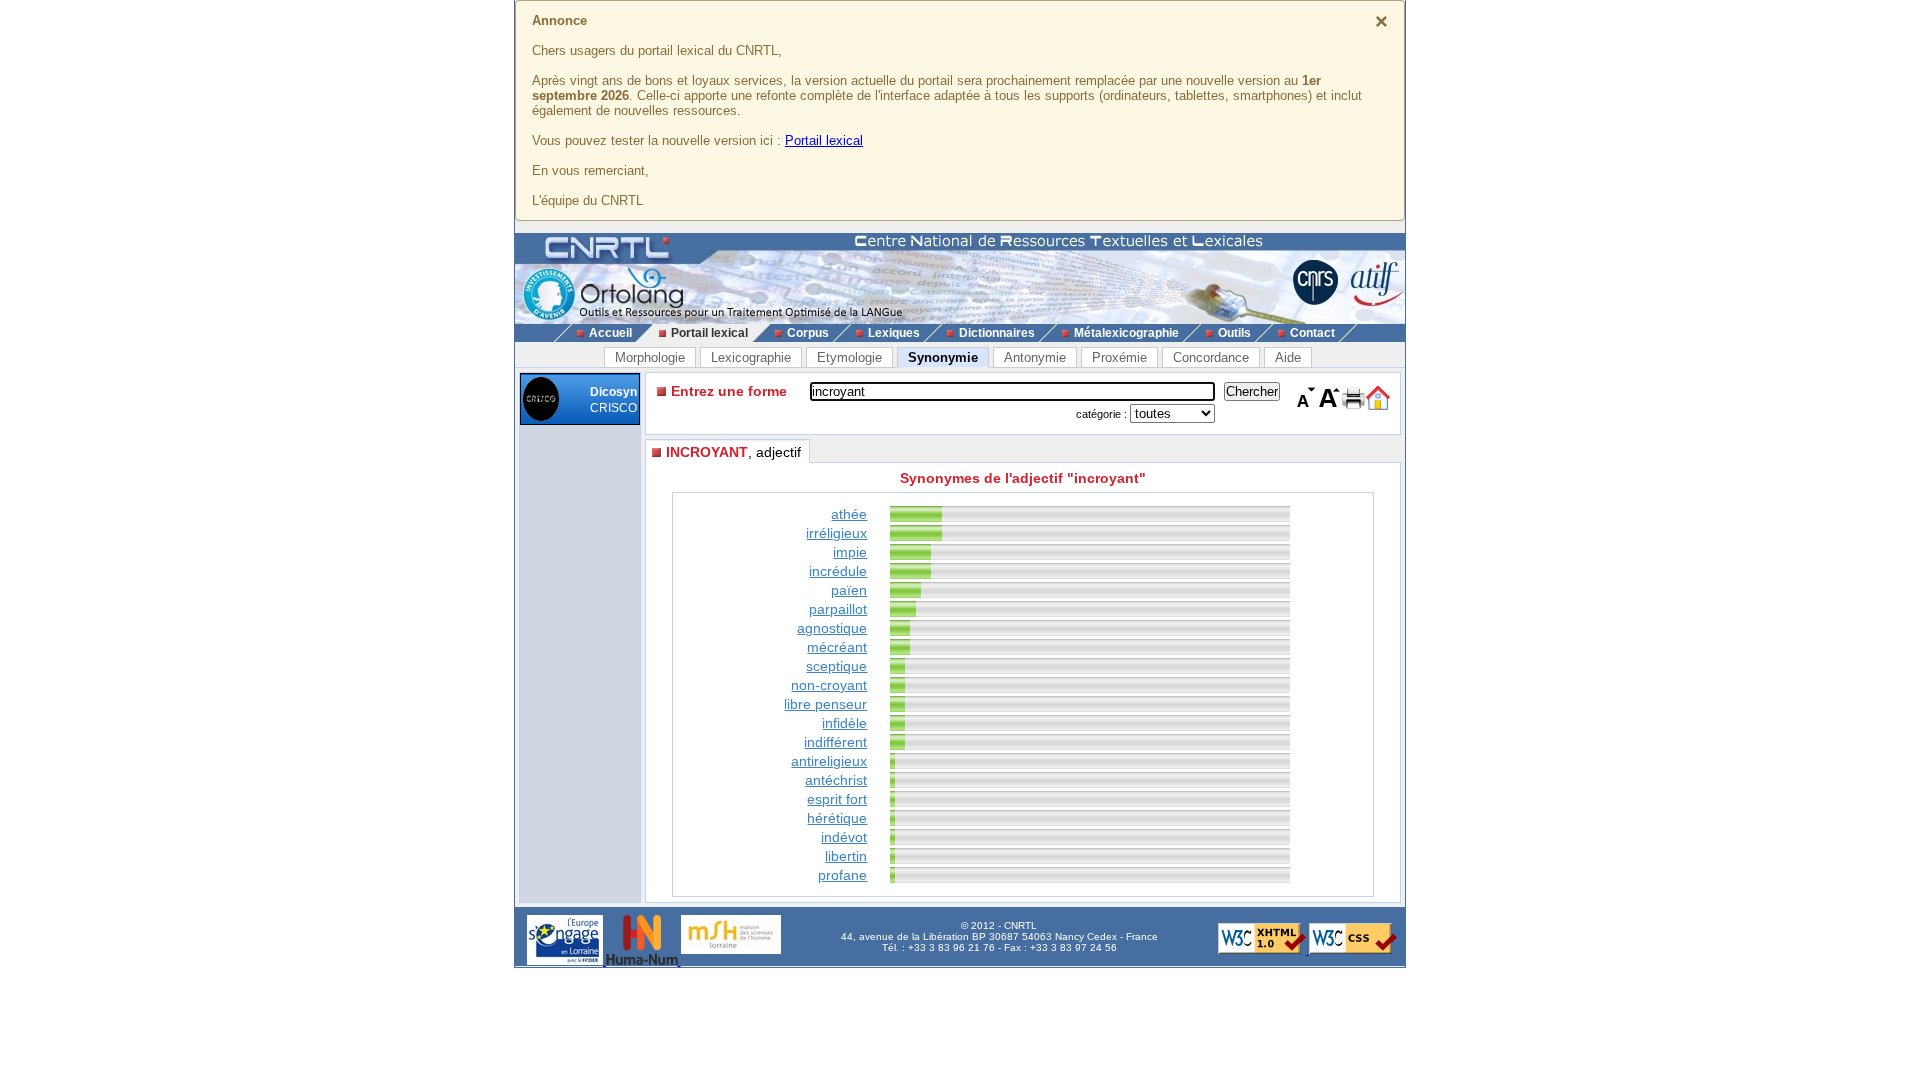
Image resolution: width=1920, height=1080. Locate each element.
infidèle (844, 723)
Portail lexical (824, 140)
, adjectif (733, 452)
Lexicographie (751, 357)
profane (842, 875)
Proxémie (1119, 357)
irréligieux (836, 533)
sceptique (836, 666)
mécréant (837, 647)
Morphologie (650, 357)
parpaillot (838, 609)
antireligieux (829, 761)
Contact (1312, 333)
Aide (1288, 357)
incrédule (838, 571)
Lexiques (894, 333)
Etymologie (849, 357)
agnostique (832, 628)
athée (849, 514)
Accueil (610, 333)
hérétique (837, 818)
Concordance (1211, 357)
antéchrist (836, 780)
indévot (844, 837)
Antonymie (1035, 357)
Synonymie (943, 357)
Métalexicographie (1126, 333)
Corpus (808, 333)
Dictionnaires (997, 333)
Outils (1234, 333)
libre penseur (825, 704)
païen (849, 590)
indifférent (835, 742)
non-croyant (829, 685)
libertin (846, 856)
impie (850, 552)
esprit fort (837, 799)
